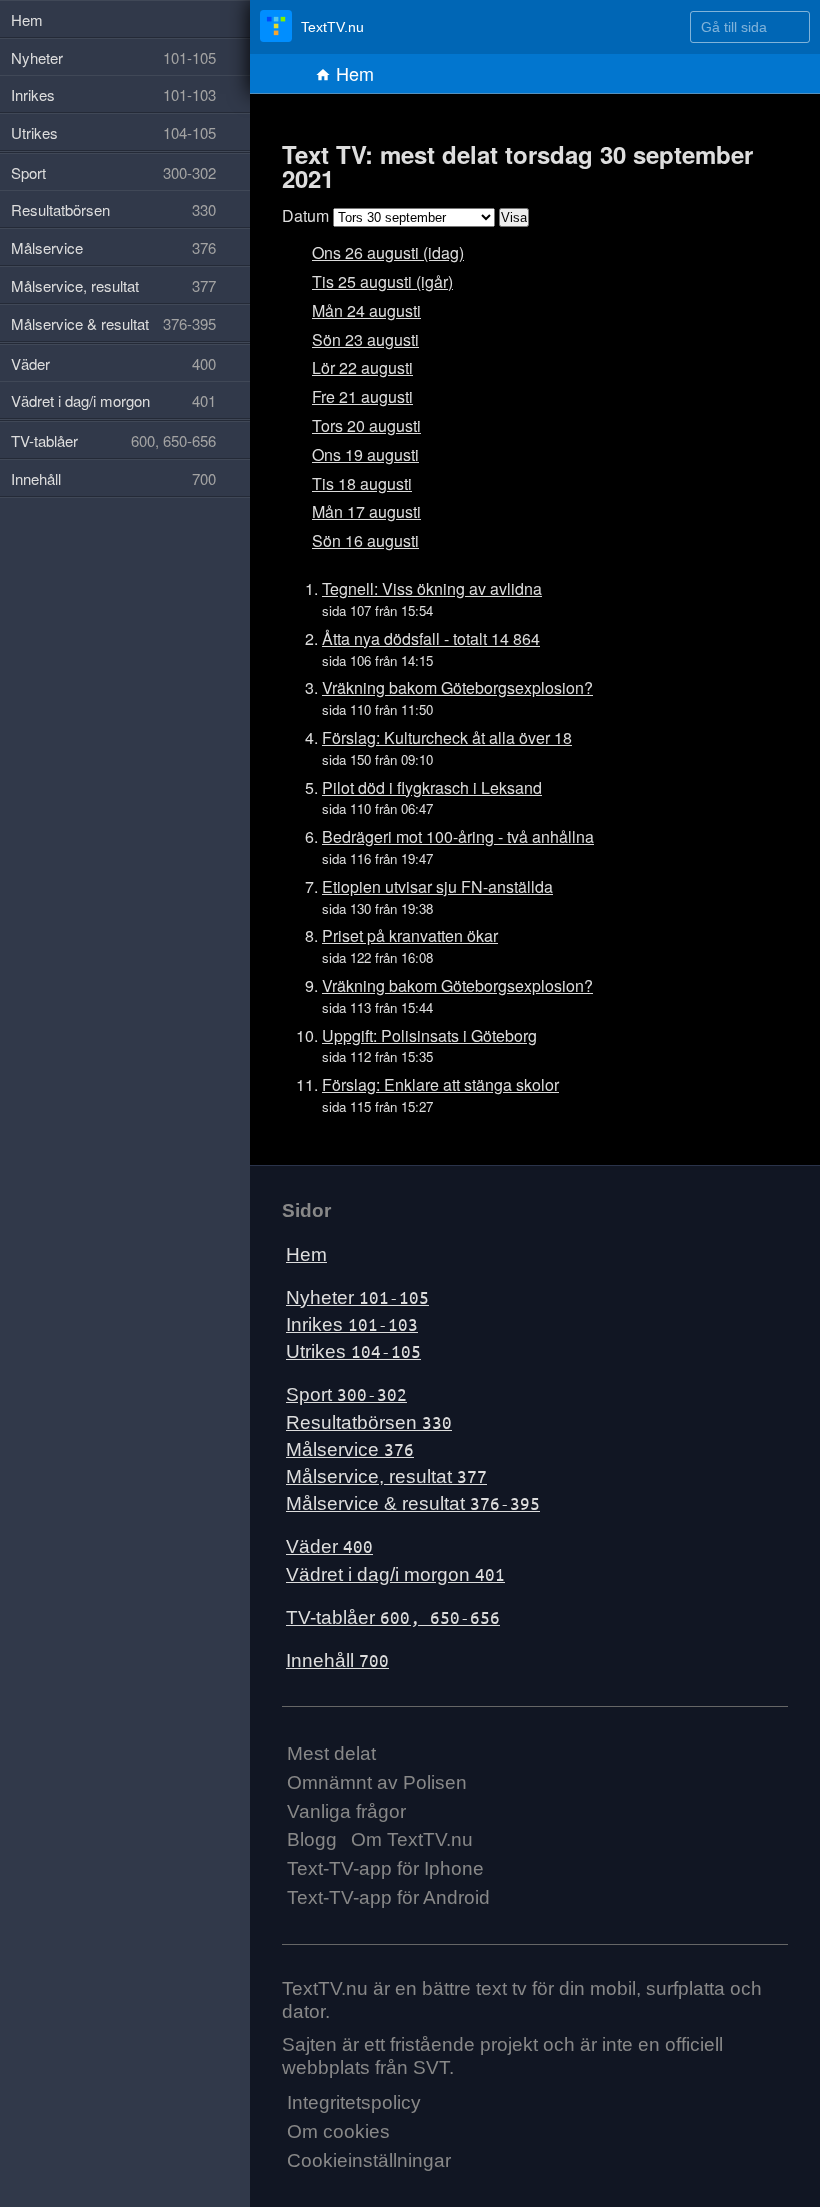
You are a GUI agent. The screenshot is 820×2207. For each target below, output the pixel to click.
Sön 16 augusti (365, 540)
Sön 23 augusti (365, 339)
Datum (305, 215)
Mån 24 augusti (366, 310)
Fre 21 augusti (362, 396)
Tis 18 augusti (362, 483)
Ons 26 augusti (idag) (388, 252)
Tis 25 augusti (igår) (382, 281)
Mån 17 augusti (366, 511)
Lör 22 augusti (362, 367)
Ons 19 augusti (365, 454)
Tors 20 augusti (366, 425)
